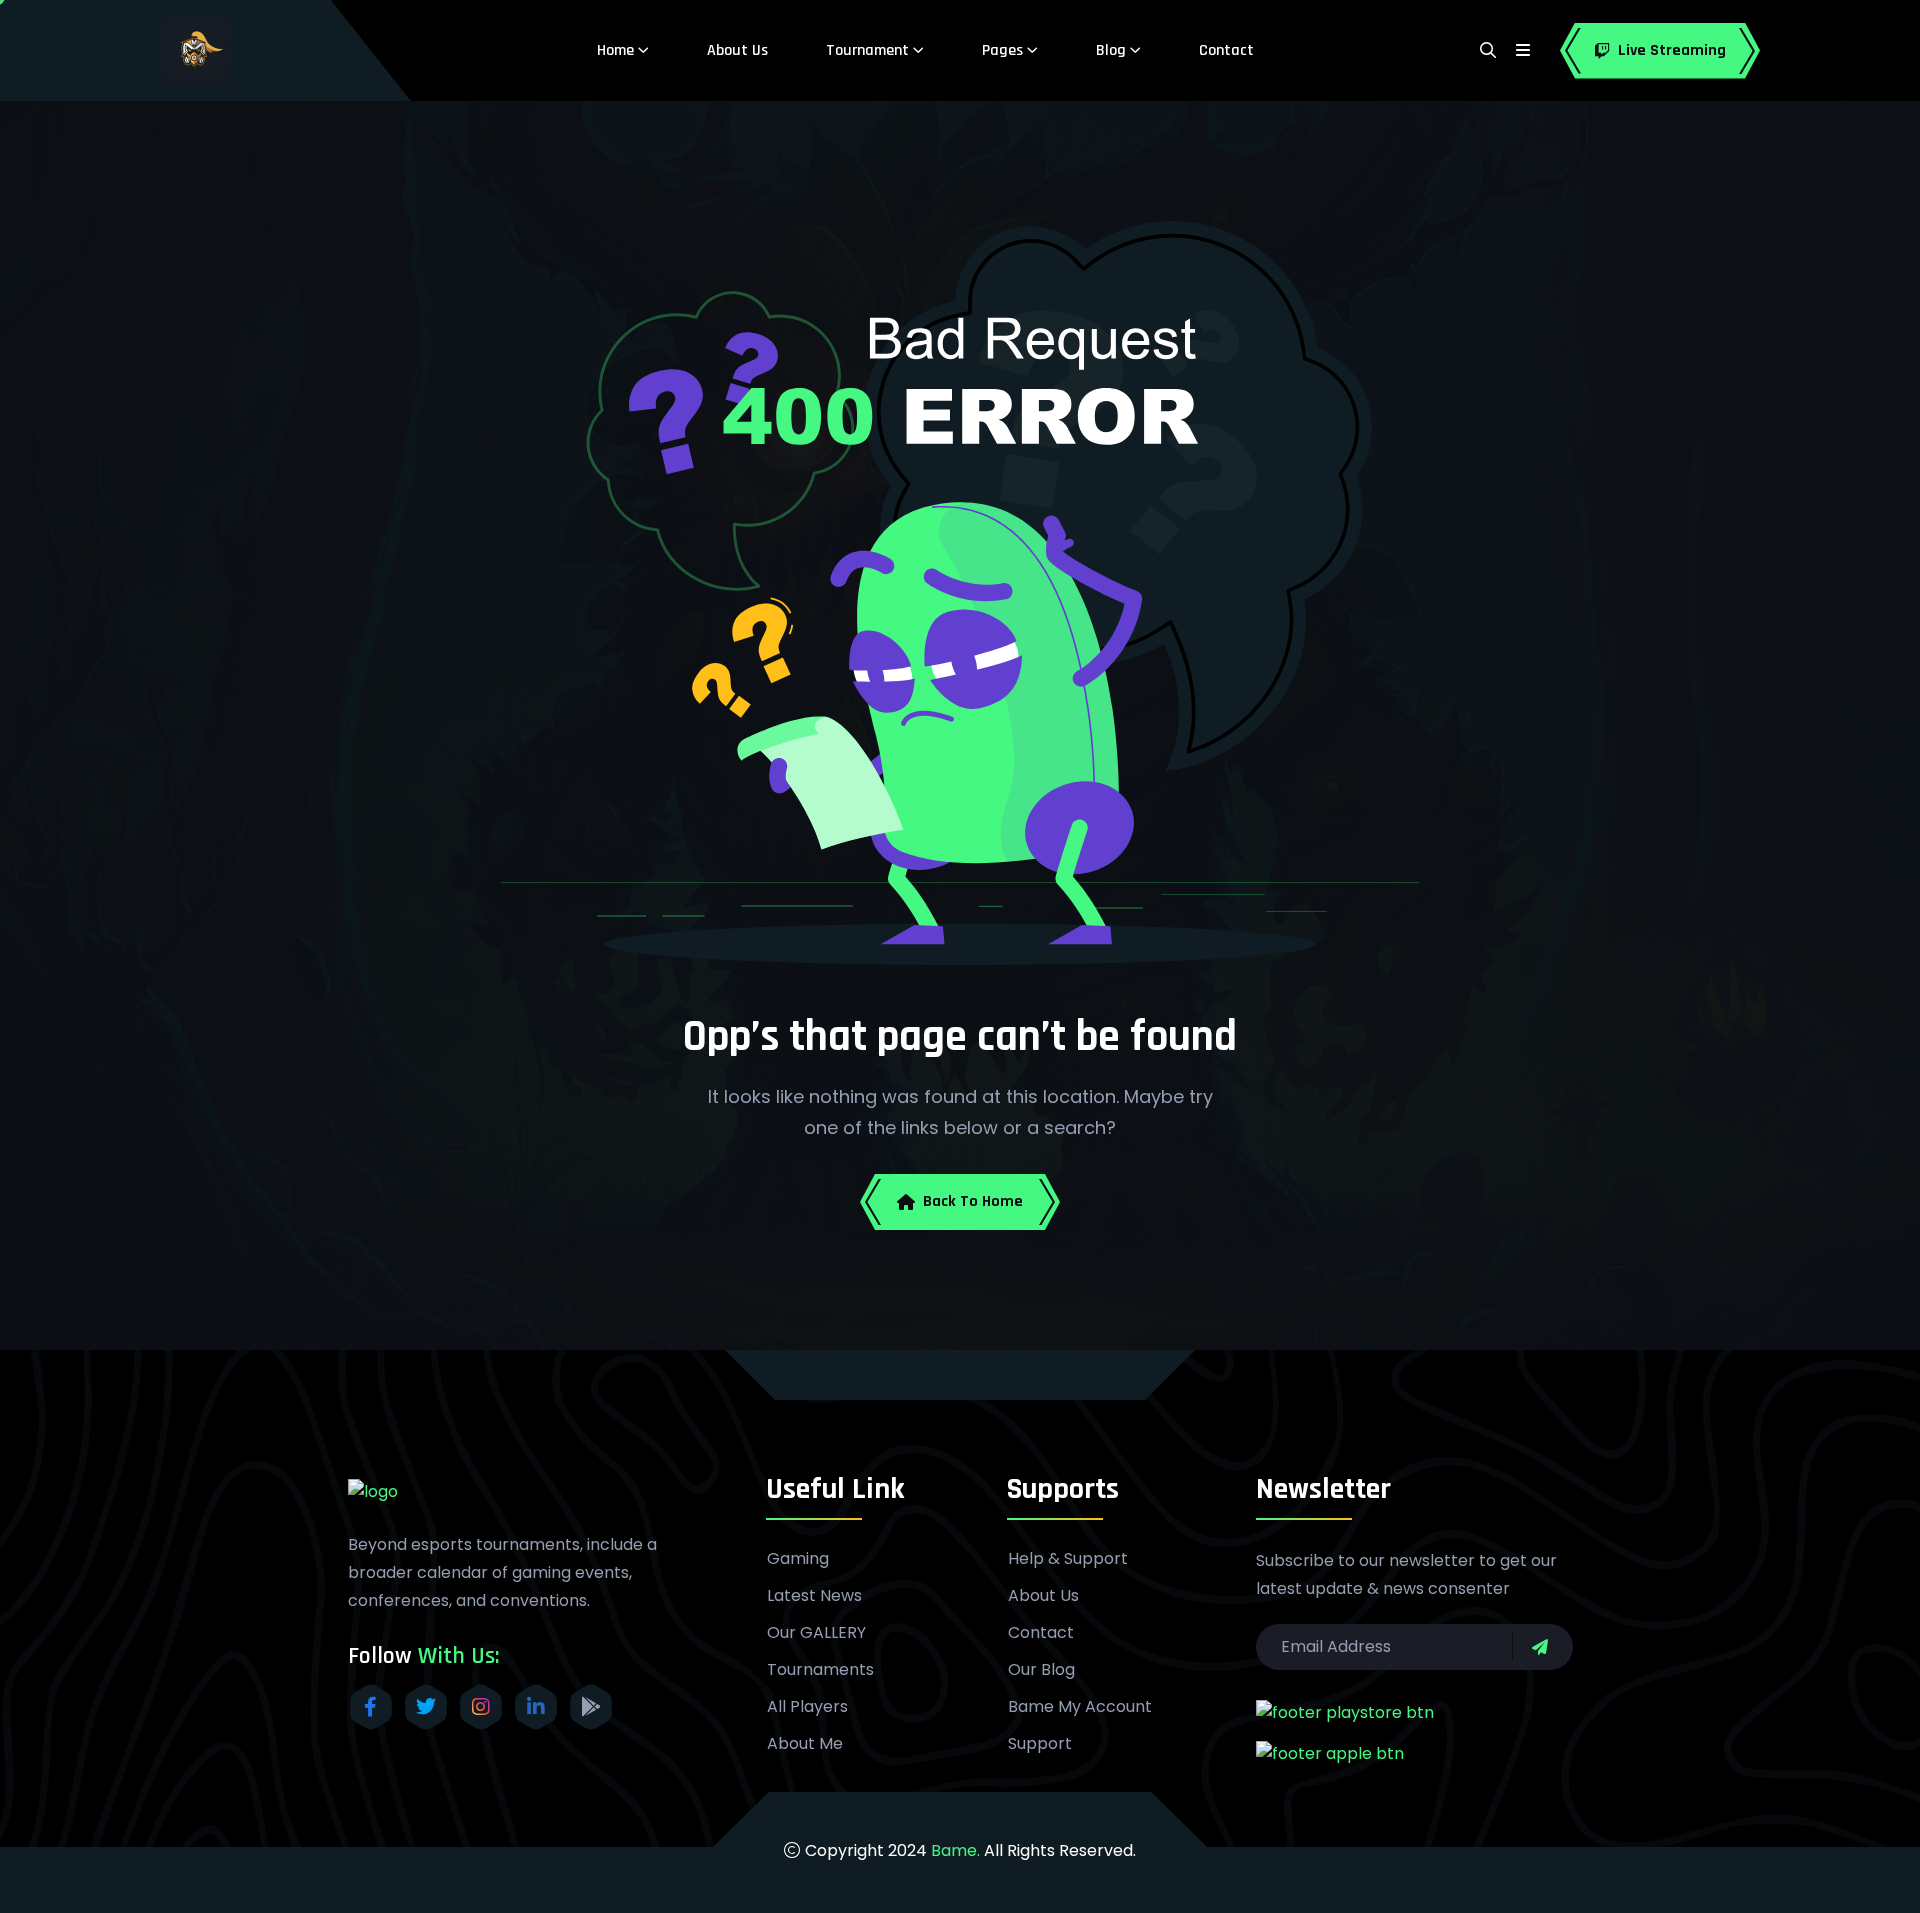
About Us (737, 50)
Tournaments (820, 1670)
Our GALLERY (816, 1633)
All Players (807, 1707)
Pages (1002, 50)
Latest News (814, 1596)
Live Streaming (1672, 50)
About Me (805, 1744)
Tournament (867, 50)
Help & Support (1068, 1559)
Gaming (798, 1559)
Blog (1111, 50)
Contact (1226, 50)
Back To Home (973, 1201)
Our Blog (1041, 1670)
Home (615, 50)
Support (1040, 1744)
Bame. (955, 1850)
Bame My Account (1080, 1707)
